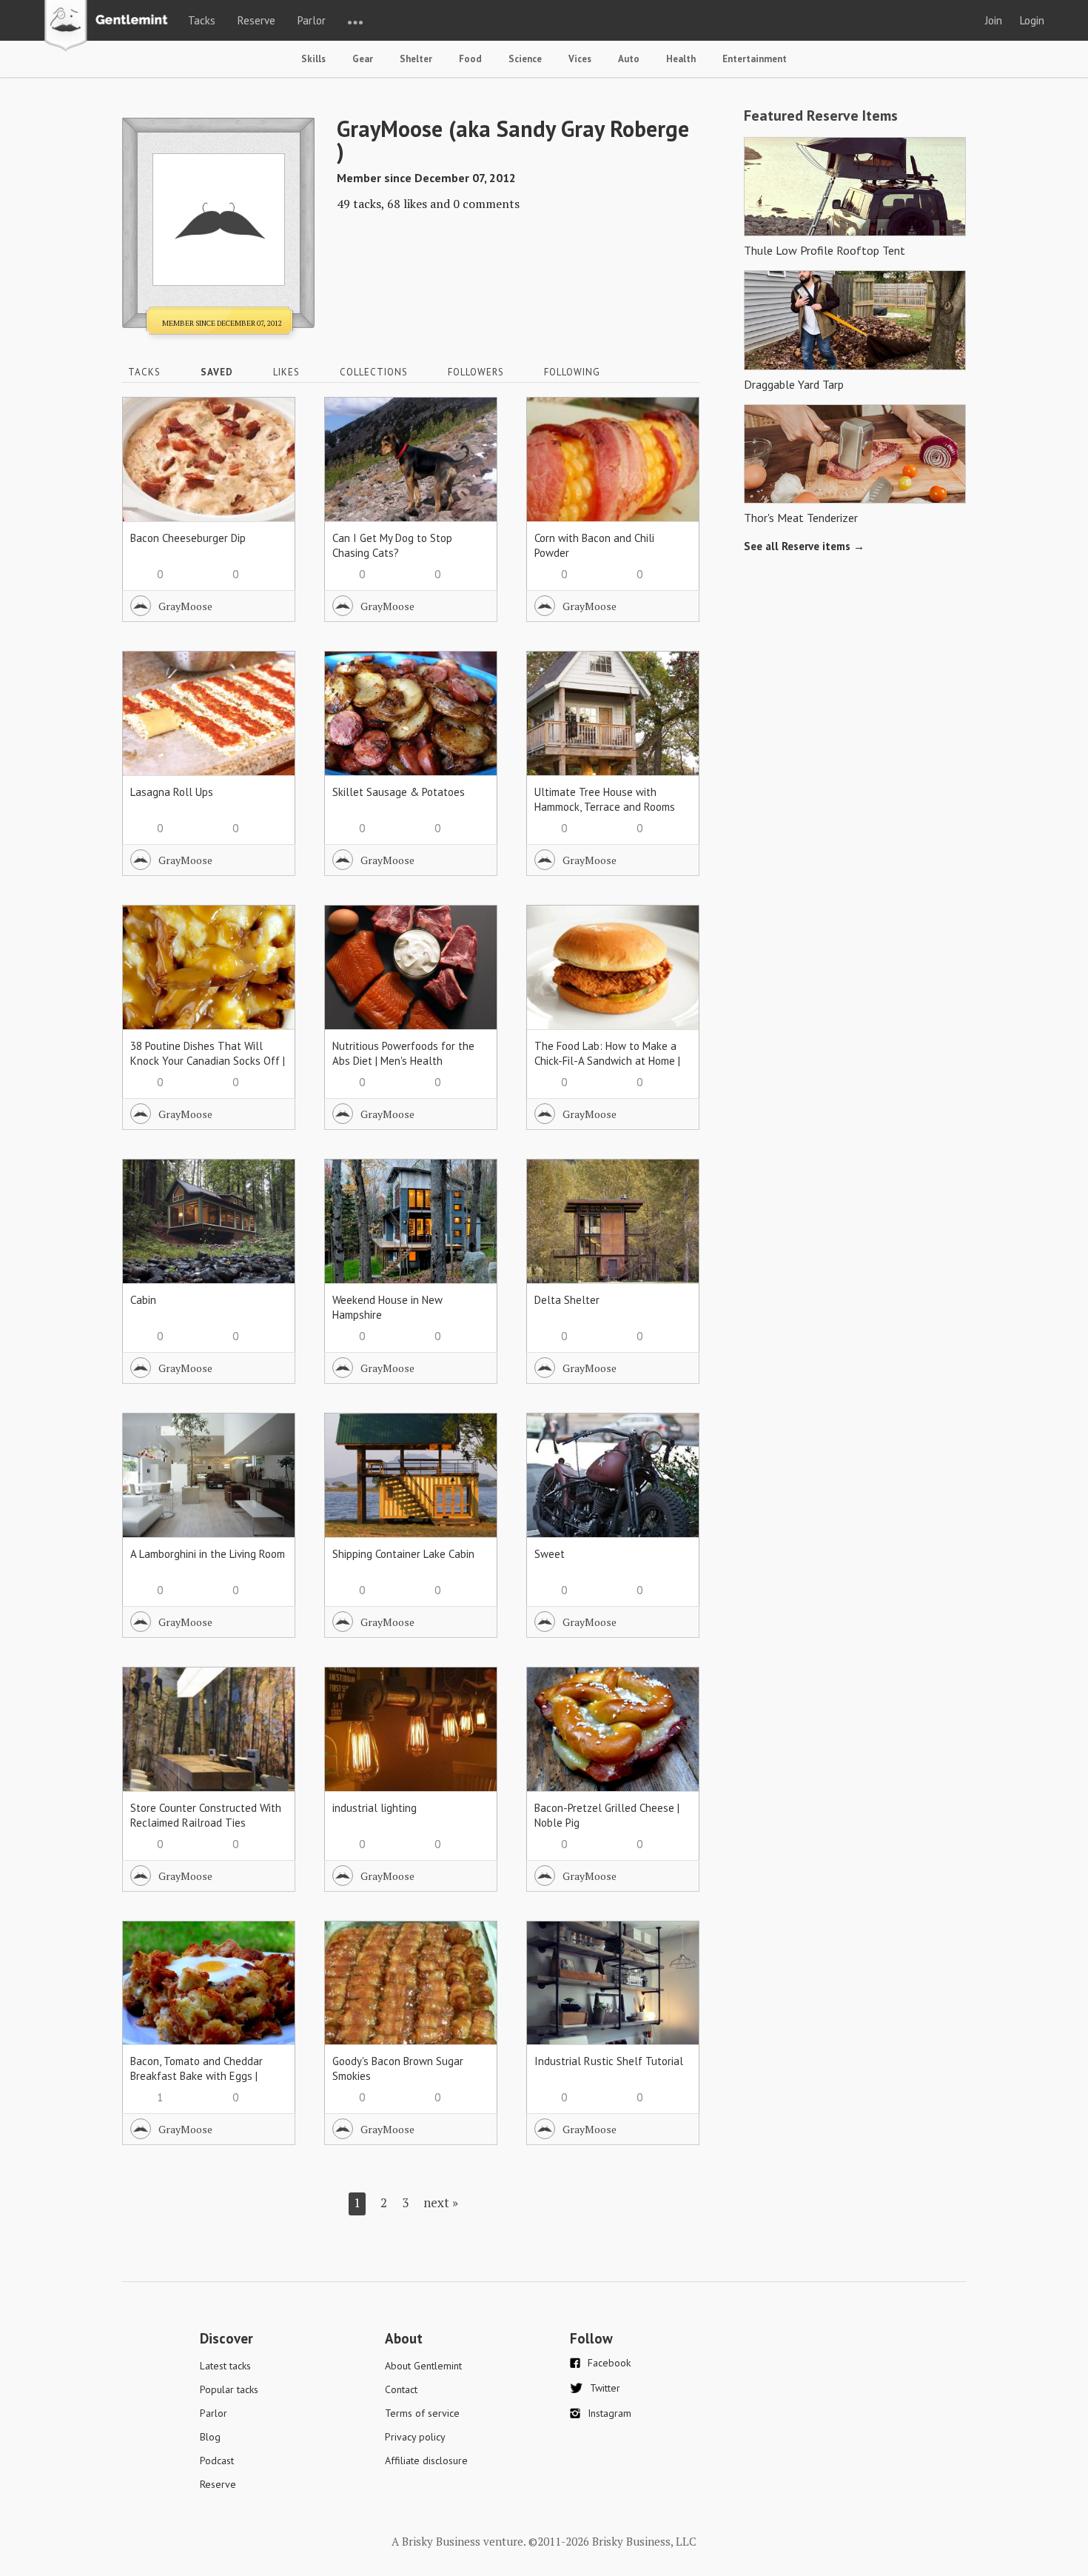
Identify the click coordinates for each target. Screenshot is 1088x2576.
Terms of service (422, 2413)
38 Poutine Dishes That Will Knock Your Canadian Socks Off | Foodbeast (208, 1061)
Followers (476, 372)
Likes (286, 372)
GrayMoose (185, 606)
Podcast (217, 2460)
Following (572, 372)
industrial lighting (375, 1808)
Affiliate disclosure (426, 2460)
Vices (580, 59)
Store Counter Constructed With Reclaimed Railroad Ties (206, 1815)
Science (525, 59)
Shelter (416, 59)
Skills (313, 59)
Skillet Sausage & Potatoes (399, 792)
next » (441, 2202)
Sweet (550, 1554)
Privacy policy (415, 2437)
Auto (629, 59)
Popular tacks (229, 2389)
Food (470, 59)
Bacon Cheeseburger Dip (188, 538)
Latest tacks (225, 2366)
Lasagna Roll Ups (172, 792)
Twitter (605, 2388)
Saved (217, 372)
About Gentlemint (423, 2366)
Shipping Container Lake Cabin (403, 1554)
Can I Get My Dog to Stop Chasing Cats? (392, 545)
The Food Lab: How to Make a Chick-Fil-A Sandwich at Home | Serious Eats (607, 1061)
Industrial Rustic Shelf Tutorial (609, 2061)
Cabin (143, 1300)
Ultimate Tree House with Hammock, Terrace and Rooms (605, 799)
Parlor (312, 20)
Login (1032, 20)
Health (681, 59)
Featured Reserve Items (821, 116)
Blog (210, 2437)
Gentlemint (110, 27)
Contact (401, 2389)
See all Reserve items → (804, 546)
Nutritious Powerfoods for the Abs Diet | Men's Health (403, 1053)
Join (994, 20)
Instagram (610, 2413)
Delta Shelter (567, 1300)
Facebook (609, 2363)
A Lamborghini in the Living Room (208, 1554)
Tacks (202, 20)
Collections (374, 372)
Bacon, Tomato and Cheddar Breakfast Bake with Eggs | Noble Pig (197, 2076)
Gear (363, 59)
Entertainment (755, 59)
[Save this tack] (269, 449)
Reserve (256, 20)
